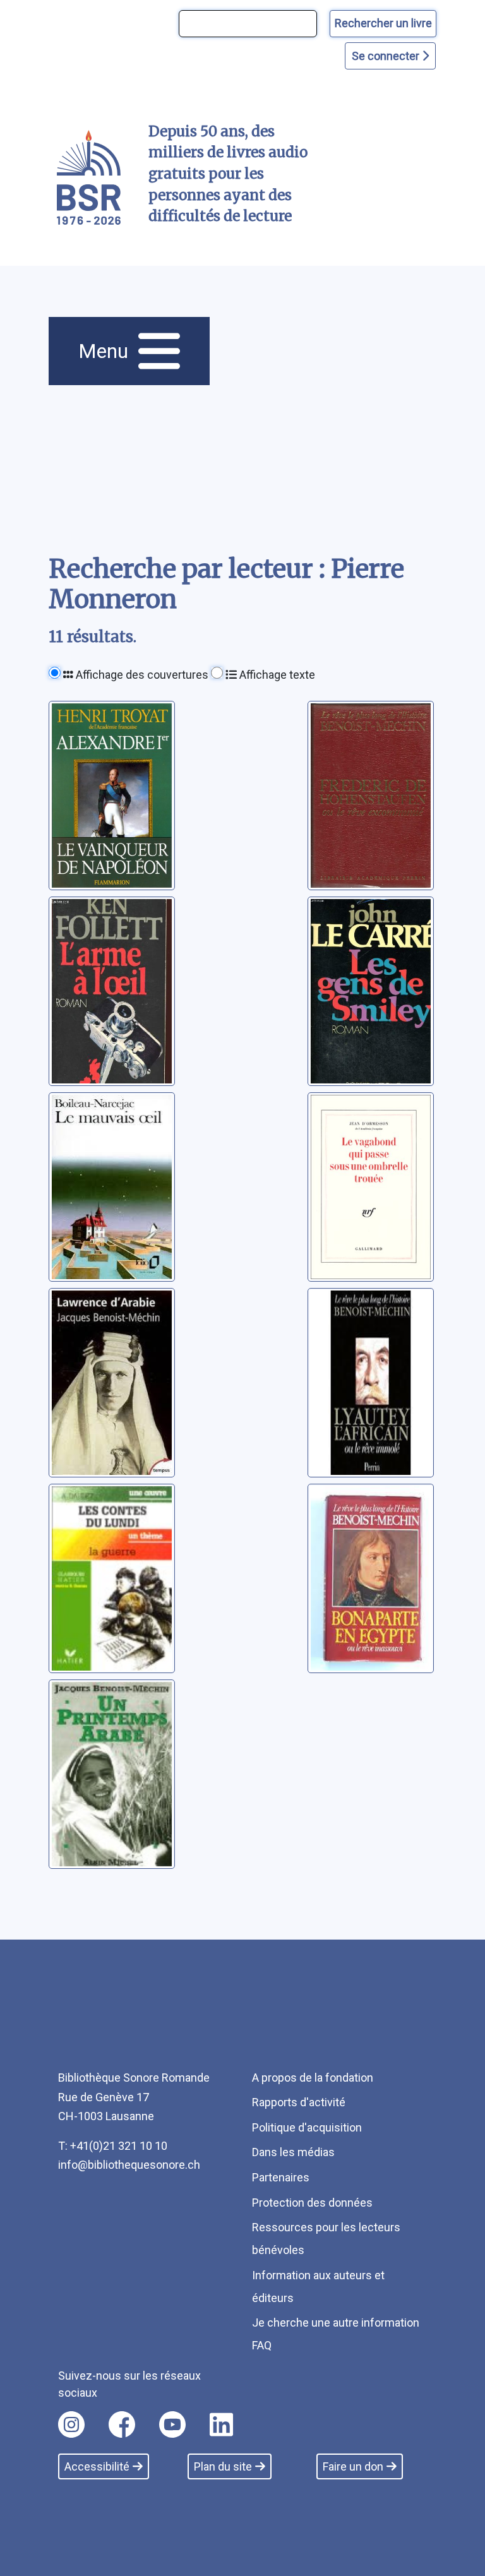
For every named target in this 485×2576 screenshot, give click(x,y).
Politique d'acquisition (307, 2127)
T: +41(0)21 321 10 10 (113, 2146)
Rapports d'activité (299, 2102)
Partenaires (281, 2177)
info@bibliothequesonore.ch (129, 2165)
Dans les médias (293, 2152)
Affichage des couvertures (141, 675)
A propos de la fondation (313, 2078)
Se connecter (387, 56)
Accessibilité (97, 2466)
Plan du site (223, 2466)
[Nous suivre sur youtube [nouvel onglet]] (172, 2424)
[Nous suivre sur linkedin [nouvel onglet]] (221, 2424)
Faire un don (353, 2466)
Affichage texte (276, 675)
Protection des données (312, 2203)
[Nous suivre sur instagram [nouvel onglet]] (71, 2424)
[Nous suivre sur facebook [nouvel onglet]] (122, 2424)
